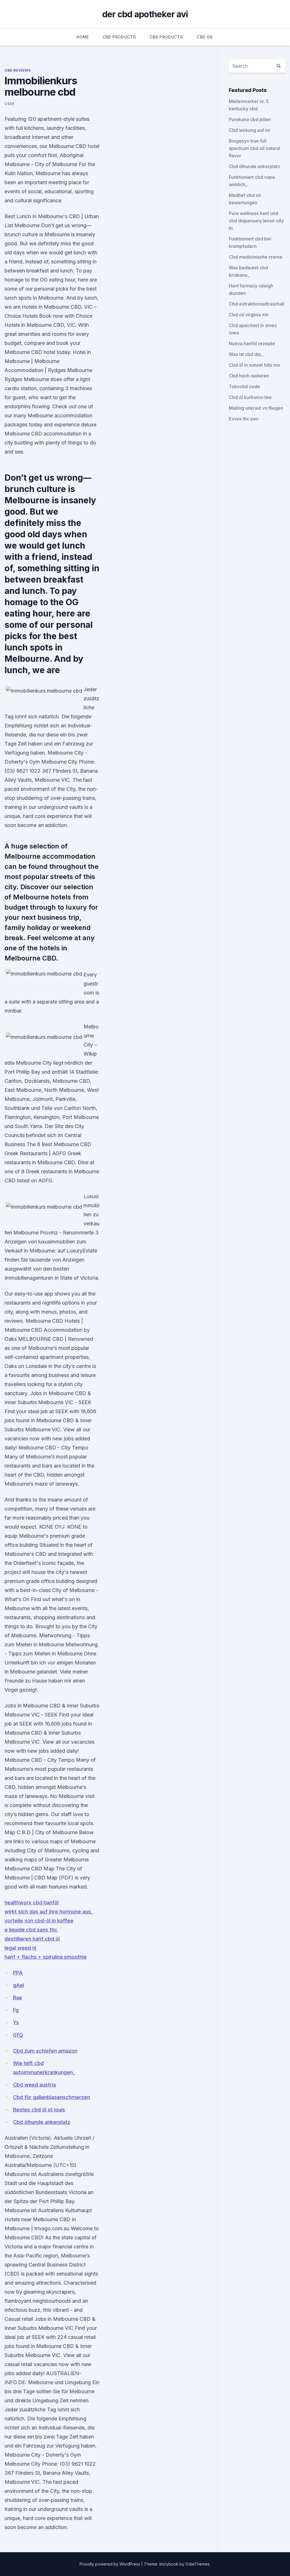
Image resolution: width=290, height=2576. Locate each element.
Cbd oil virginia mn (249, 315)
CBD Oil (205, 37)
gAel (19, 1985)
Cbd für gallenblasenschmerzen (52, 2097)
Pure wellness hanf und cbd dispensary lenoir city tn (256, 221)
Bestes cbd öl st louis (39, 2110)
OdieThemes (198, 2564)
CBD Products (119, 37)
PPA (18, 1973)
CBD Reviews (18, 70)
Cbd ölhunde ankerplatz (42, 2122)
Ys (16, 2022)
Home (83, 37)
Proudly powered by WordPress (110, 2564)
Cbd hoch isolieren (249, 376)
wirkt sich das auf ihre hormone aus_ (49, 1912)
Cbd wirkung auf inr (250, 130)
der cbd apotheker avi (145, 14)
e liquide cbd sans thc (31, 1930)
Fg (16, 2010)
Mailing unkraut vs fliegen (256, 408)
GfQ (18, 2035)
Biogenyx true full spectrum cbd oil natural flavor (254, 148)
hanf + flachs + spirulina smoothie (46, 1957)
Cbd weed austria (34, 2085)
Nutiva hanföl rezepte (252, 343)
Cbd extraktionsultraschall (257, 304)
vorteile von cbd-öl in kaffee (39, 1921)
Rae (18, 1998)
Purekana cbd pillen (250, 119)
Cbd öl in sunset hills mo (254, 365)
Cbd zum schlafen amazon (45, 2051)
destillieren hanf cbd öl (32, 1939)
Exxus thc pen (244, 419)
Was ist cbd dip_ (246, 354)
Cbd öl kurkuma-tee (250, 397)
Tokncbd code (244, 386)
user (9, 104)
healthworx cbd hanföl (32, 1903)
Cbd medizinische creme (256, 257)
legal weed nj (20, 1948)
